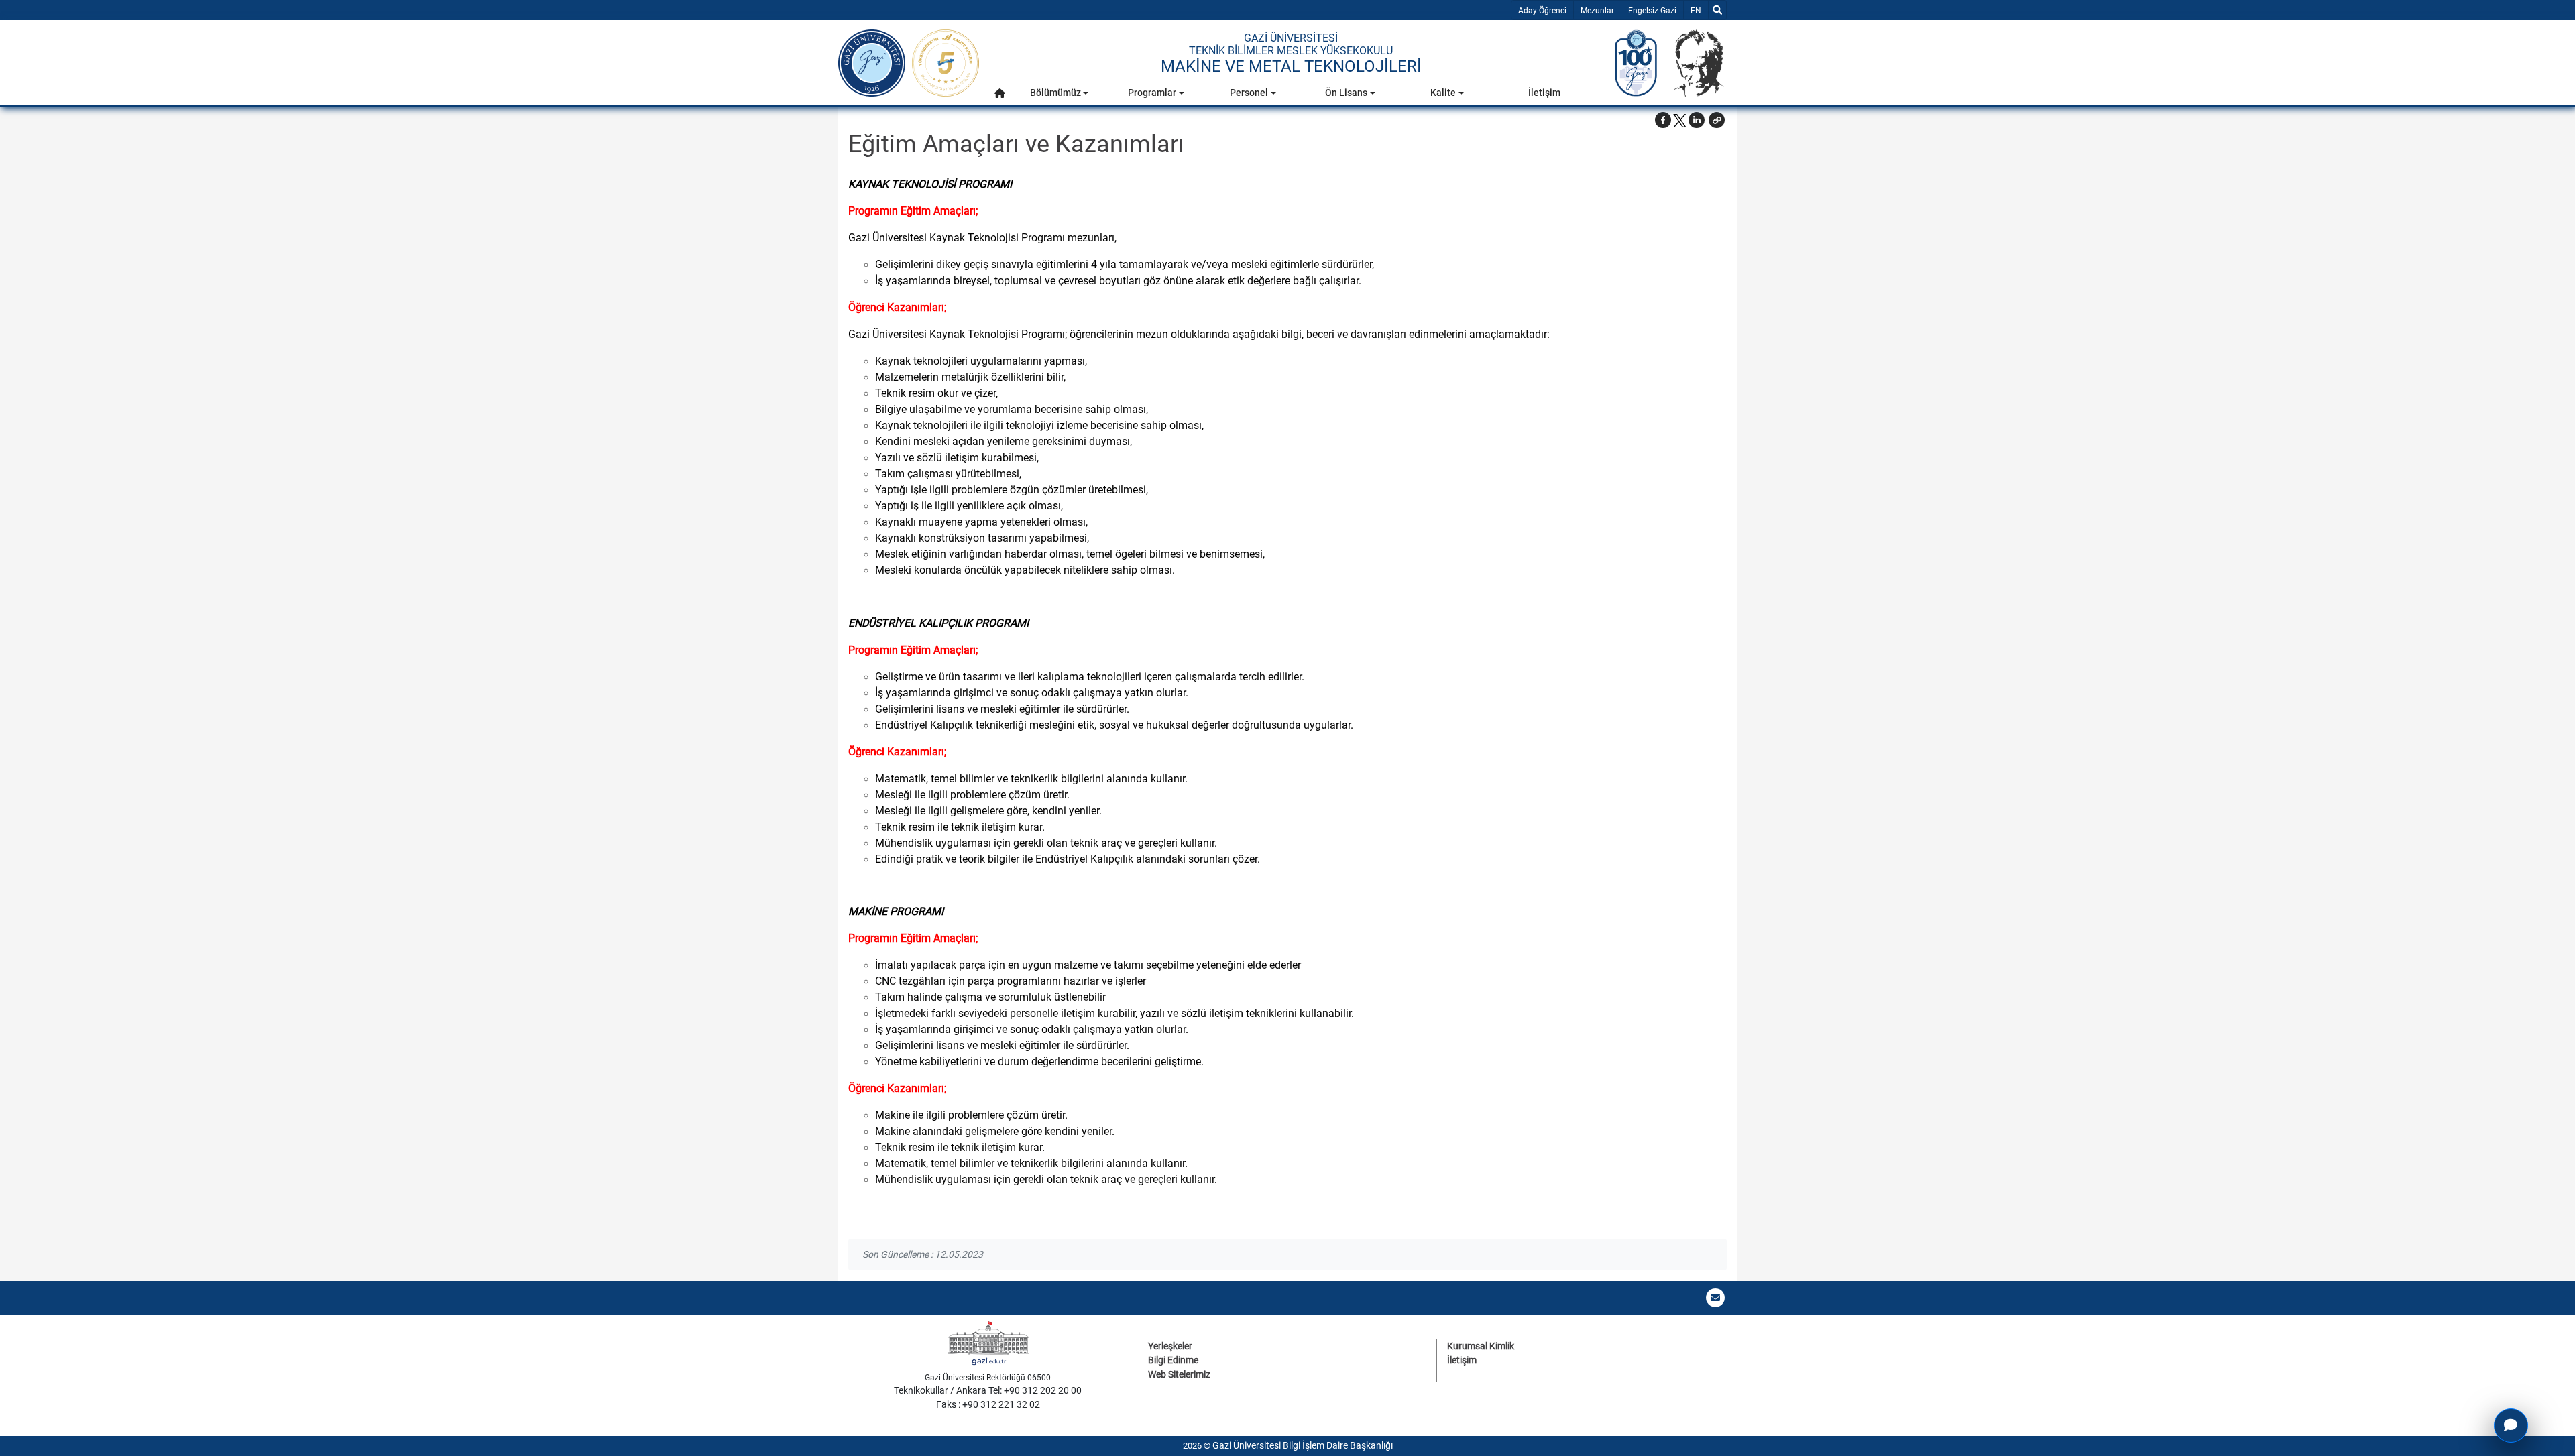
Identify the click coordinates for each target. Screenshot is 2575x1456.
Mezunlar (1597, 11)
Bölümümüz (1055, 93)
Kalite (1443, 93)
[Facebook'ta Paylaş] (1663, 120)
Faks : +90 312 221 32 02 (988, 1404)
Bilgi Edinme (1173, 1360)
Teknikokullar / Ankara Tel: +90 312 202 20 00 (988, 1390)
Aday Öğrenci (1542, 11)
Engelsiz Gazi (1652, 11)
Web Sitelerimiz (1179, 1374)
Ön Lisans (1346, 93)
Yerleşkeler (1170, 1346)
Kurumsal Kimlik (1481, 1346)
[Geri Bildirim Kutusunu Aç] (2511, 1425)
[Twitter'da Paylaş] (1680, 120)
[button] (1000, 93)
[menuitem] (1000, 96)
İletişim (1544, 93)
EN (1699, 10)
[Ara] (1717, 10)
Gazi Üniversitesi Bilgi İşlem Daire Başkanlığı (1303, 1445)
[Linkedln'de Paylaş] (1697, 120)
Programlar (1152, 93)
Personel (1249, 93)
